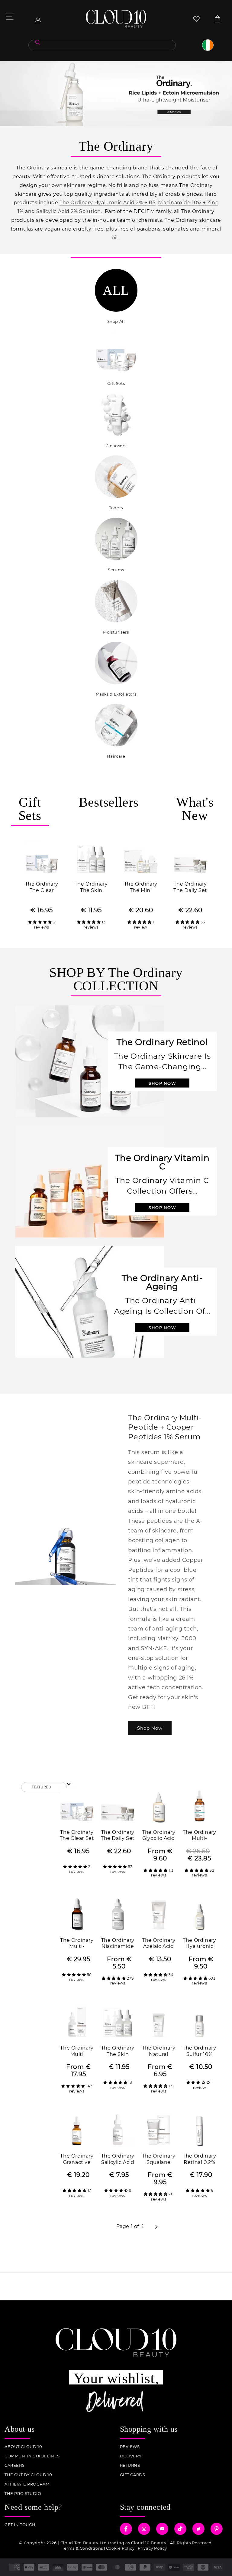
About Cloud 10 (23, 2447)
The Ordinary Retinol (162, 1042)
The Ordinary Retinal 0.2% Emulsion (199, 2160)
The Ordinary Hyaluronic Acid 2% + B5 (108, 203)
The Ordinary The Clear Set (42, 888)
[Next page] (156, 2227)
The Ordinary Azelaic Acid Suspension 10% (159, 1944)
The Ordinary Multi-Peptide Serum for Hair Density (199, 1836)
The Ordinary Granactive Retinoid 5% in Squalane (77, 2160)
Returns (130, 2465)
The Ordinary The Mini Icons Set (141, 888)
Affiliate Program (27, 2484)
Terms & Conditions (82, 2548)
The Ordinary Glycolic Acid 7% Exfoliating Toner (159, 1836)
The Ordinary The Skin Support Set (91, 888)
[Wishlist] (197, 19)
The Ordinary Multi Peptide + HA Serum (77, 2052)
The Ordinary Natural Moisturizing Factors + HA (159, 2052)
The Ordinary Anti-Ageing (162, 1282)
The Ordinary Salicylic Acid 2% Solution (118, 2160)
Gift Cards (133, 2475)
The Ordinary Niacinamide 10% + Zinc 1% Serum (118, 1944)
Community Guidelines (32, 2456)
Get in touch (20, 2525)
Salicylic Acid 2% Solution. (70, 211)
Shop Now (150, 1728)
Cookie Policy (120, 2548)
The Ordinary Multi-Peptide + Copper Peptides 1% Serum (77, 1944)
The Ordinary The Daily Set (190, 887)
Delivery (131, 2456)
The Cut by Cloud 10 (28, 2475)
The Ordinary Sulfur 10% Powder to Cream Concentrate (199, 2052)
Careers (14, 2465)
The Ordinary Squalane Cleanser (159, 2160)
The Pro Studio (23, 2494)
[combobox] (102, 45)
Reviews (130, 2447)
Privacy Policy (152, 2548)
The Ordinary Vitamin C (162, 1162)
